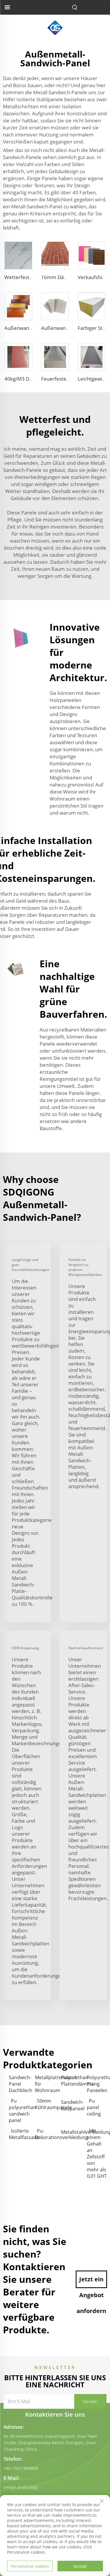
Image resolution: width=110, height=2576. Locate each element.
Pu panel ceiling (94, 2107)
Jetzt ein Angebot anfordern (91, 2282)
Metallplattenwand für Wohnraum (45, 2084)
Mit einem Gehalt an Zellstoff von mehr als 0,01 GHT (97, 2153)
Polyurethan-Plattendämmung (71, 2081)
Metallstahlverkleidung (71, 2132)
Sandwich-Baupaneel (71, 2105)
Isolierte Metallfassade (19, 2134)
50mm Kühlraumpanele (45, 2104)
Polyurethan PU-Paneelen (97, 2084)
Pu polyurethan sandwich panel (19, 2111)
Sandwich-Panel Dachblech (19, 2084)
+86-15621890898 (21, 2468)
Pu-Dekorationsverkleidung (45, 2134)
